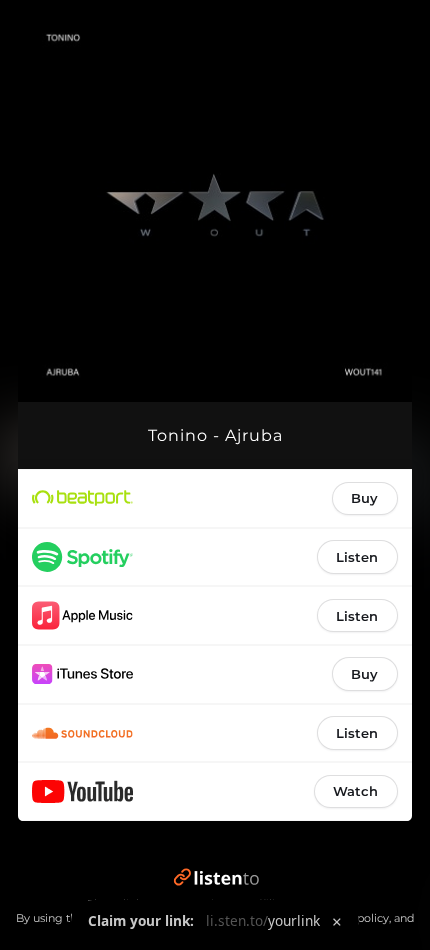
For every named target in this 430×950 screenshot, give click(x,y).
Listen (357, 557)
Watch (355, 791)
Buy (364, 498)
